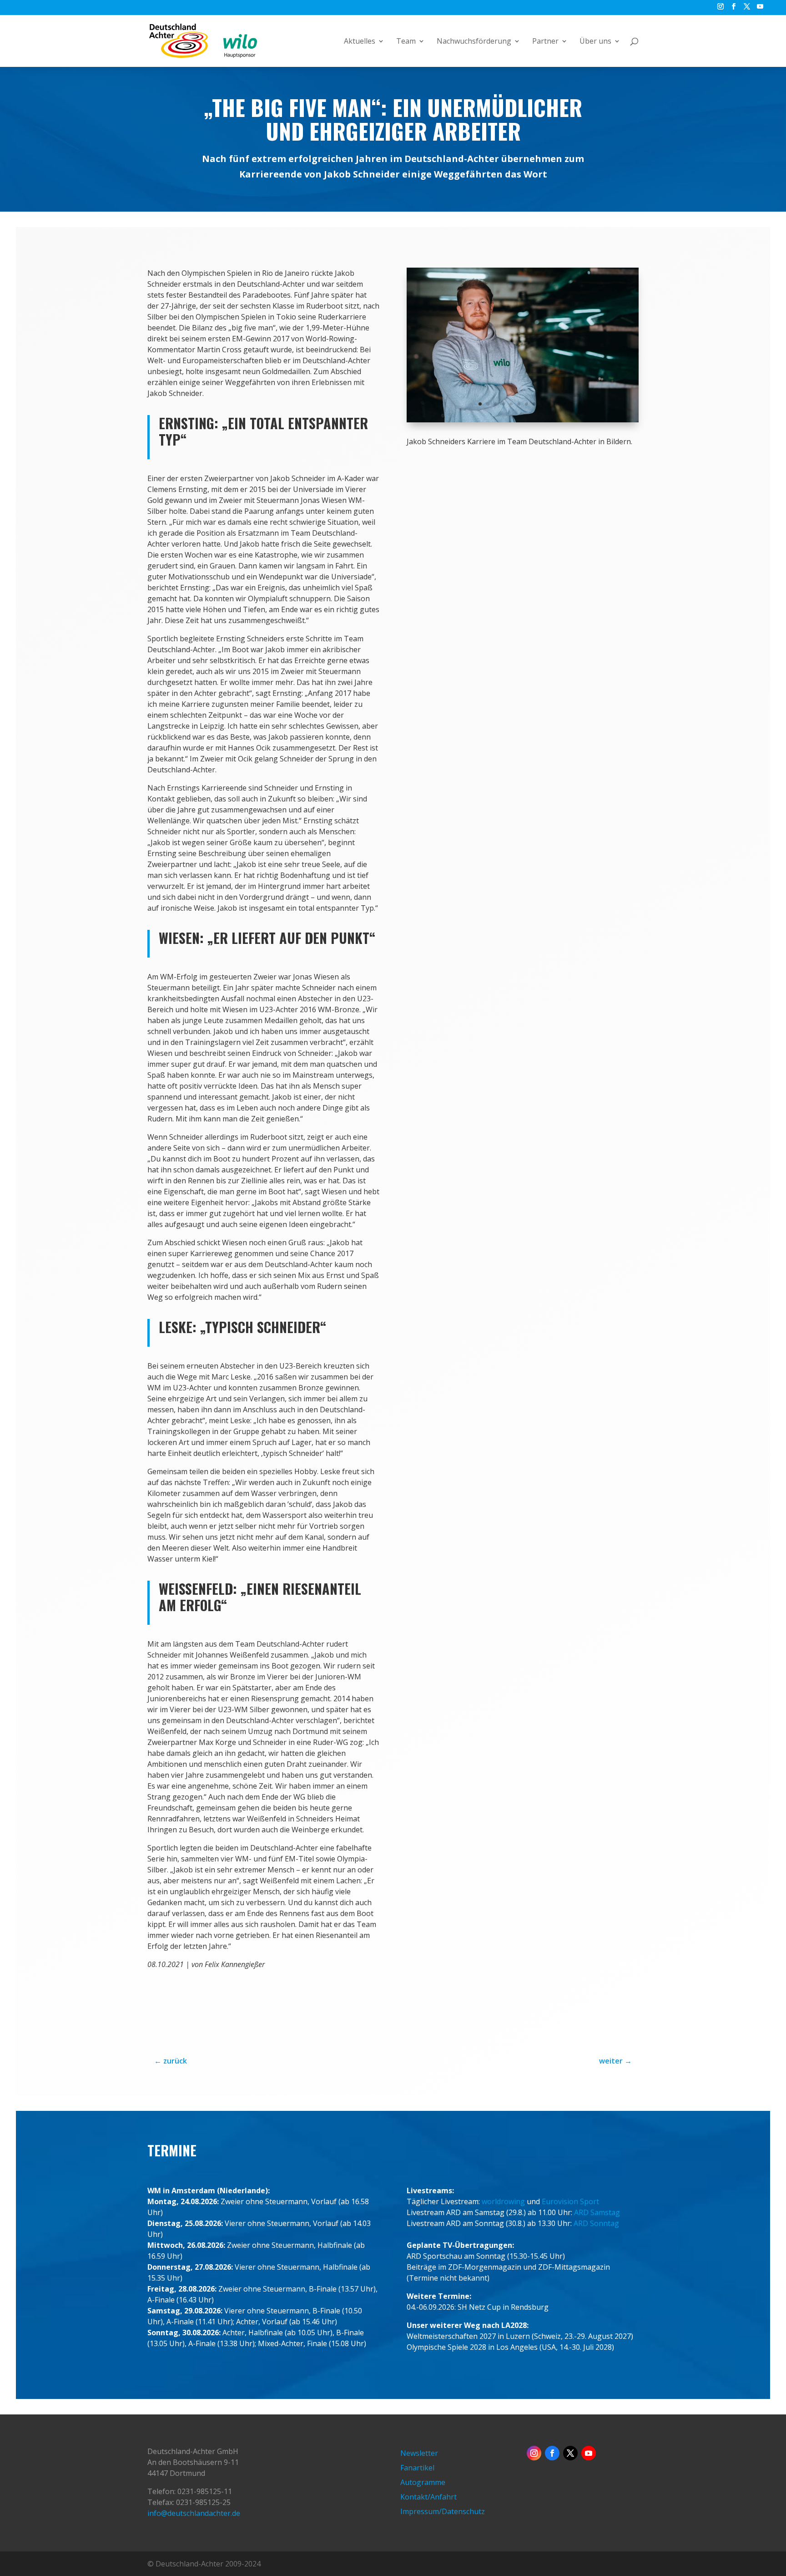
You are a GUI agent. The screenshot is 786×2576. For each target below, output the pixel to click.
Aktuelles (360, 42)
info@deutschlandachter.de (194, 2513)
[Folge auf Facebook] (552, 2453)
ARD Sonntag (596, 2223)
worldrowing (503, 2201)
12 (565, 404)
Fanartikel (417, 2468)
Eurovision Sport (570, 2201)
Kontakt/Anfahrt (428, 2497)
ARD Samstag (597, 2212)
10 (550, 404)
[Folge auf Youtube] (589, 2453)
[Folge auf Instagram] (534, 2453)
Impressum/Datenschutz (443, 2511)
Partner (545, 42)
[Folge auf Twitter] (570, 2453)
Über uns (595, 42)
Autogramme (423, 2482)
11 (557, 404)
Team (406, 42)
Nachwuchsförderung (474, 42)
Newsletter (419, 2453)
